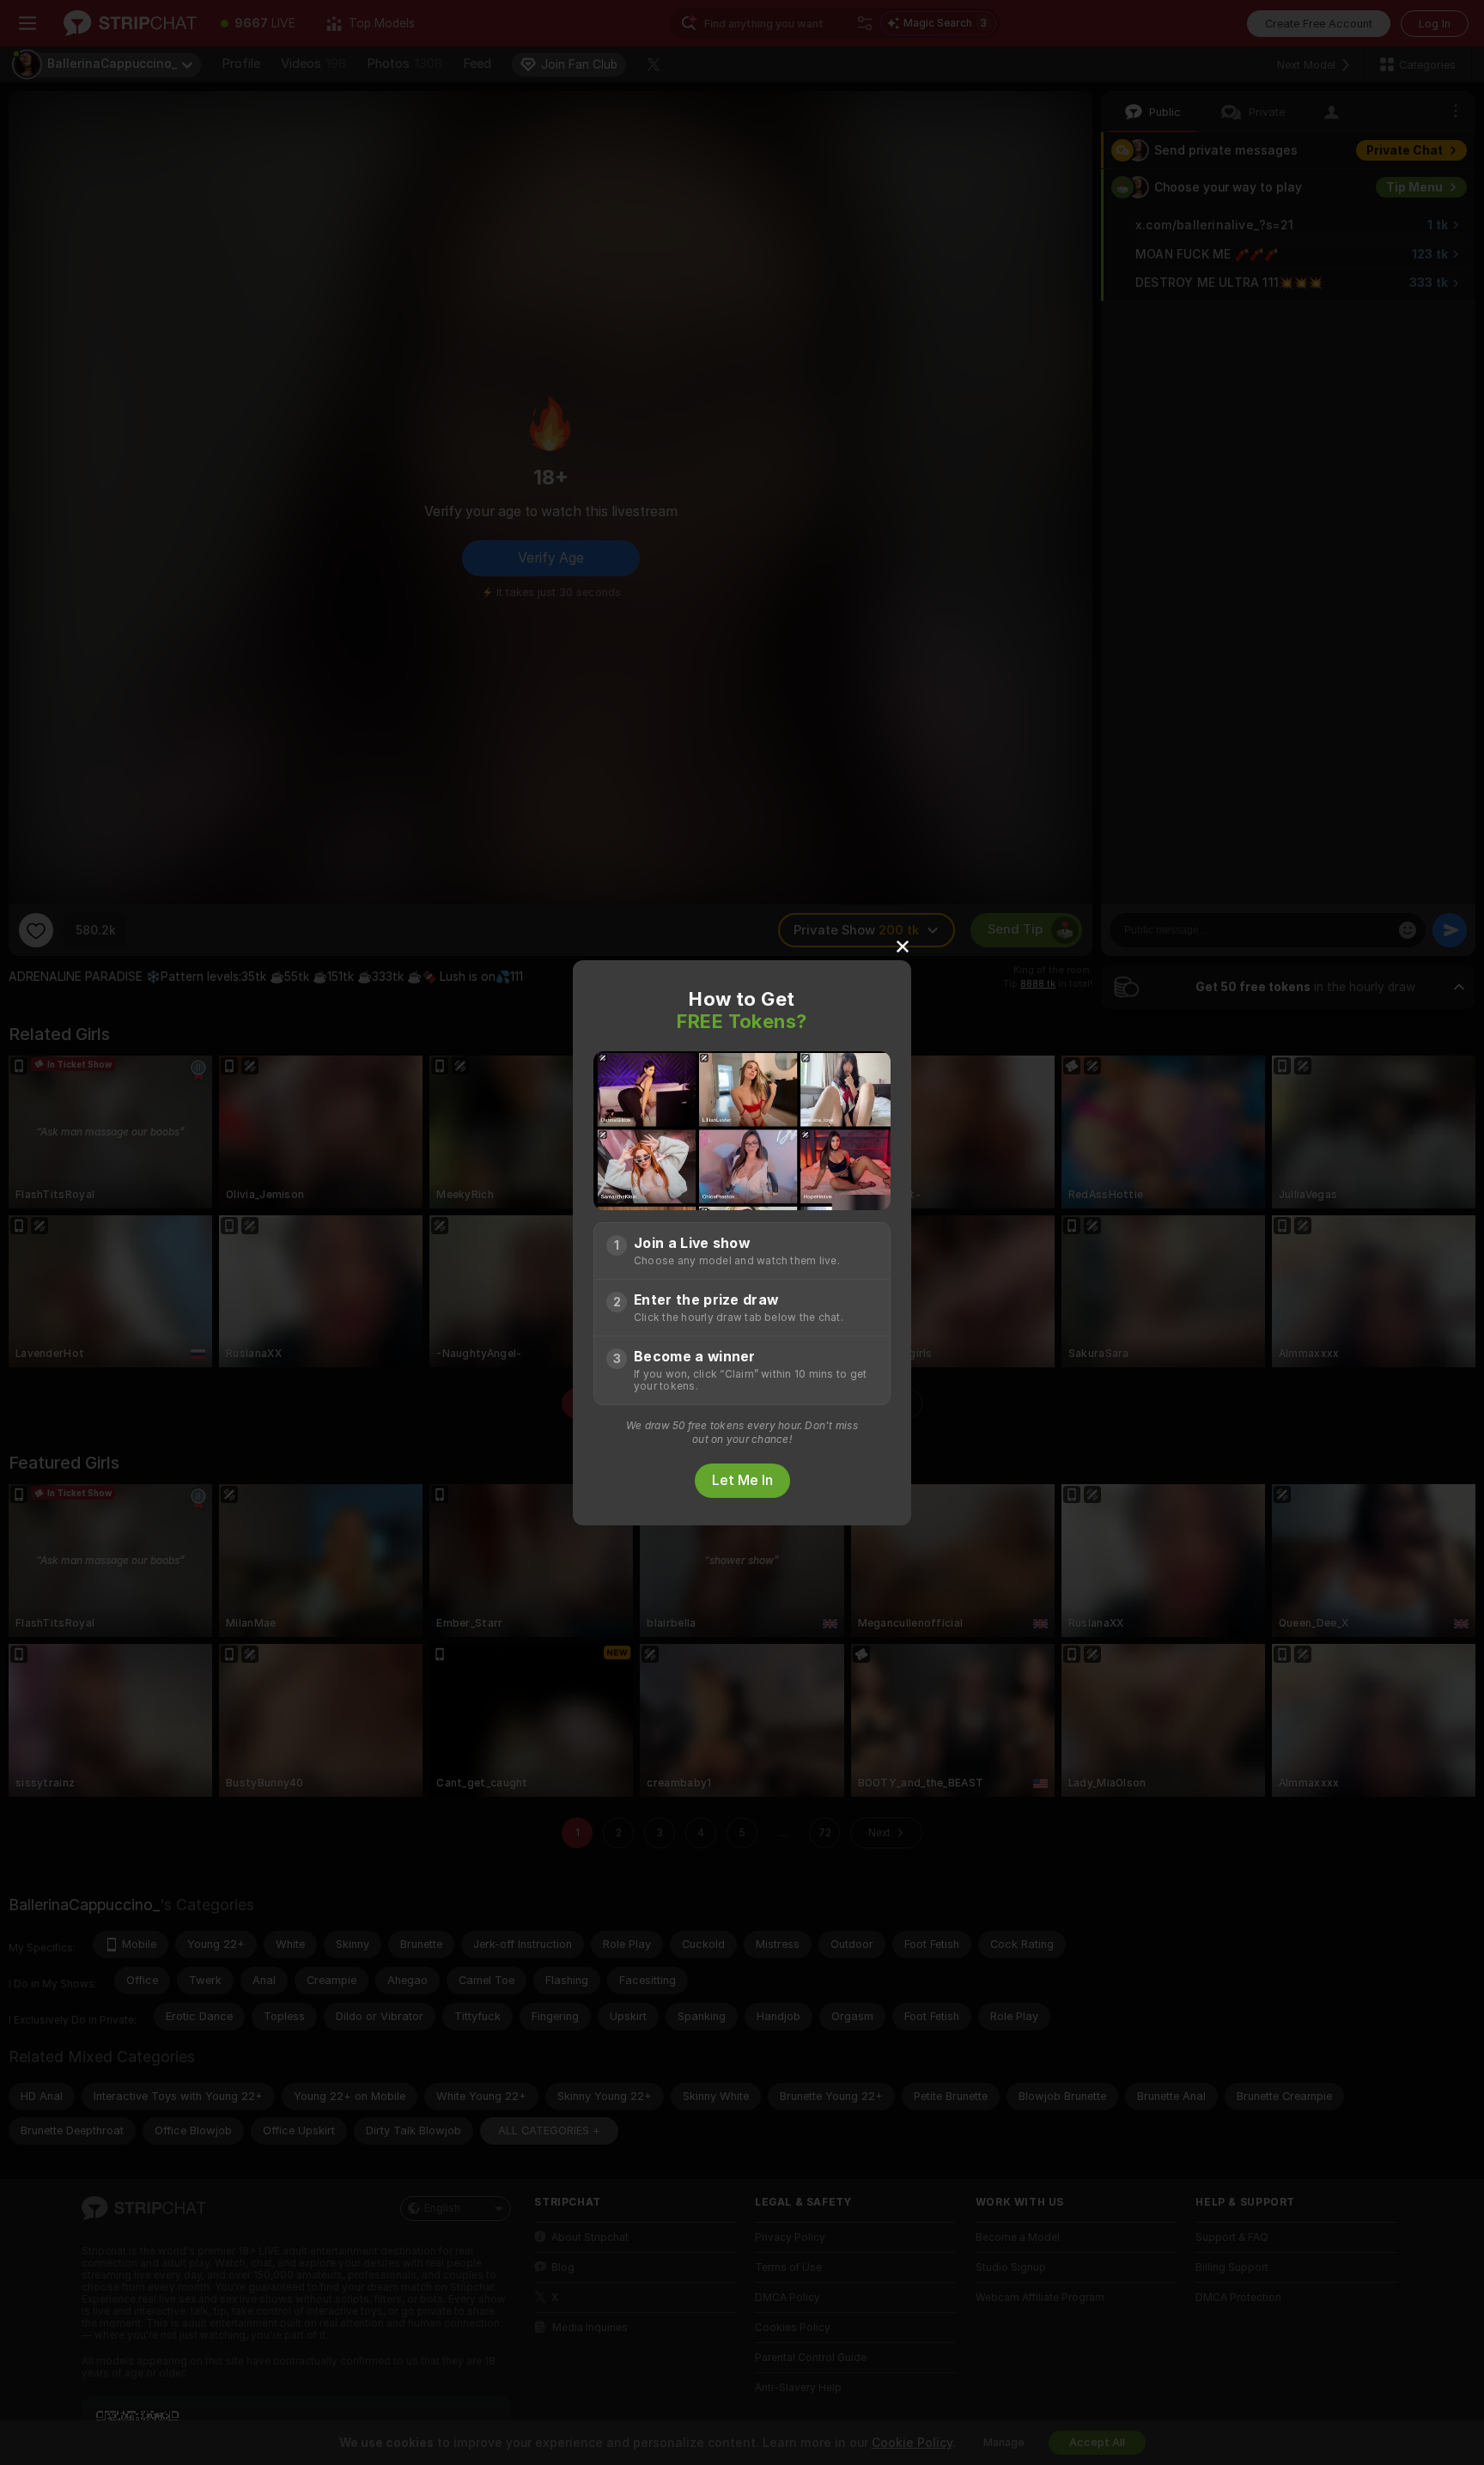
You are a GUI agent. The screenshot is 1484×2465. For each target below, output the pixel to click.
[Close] (903, 946)
